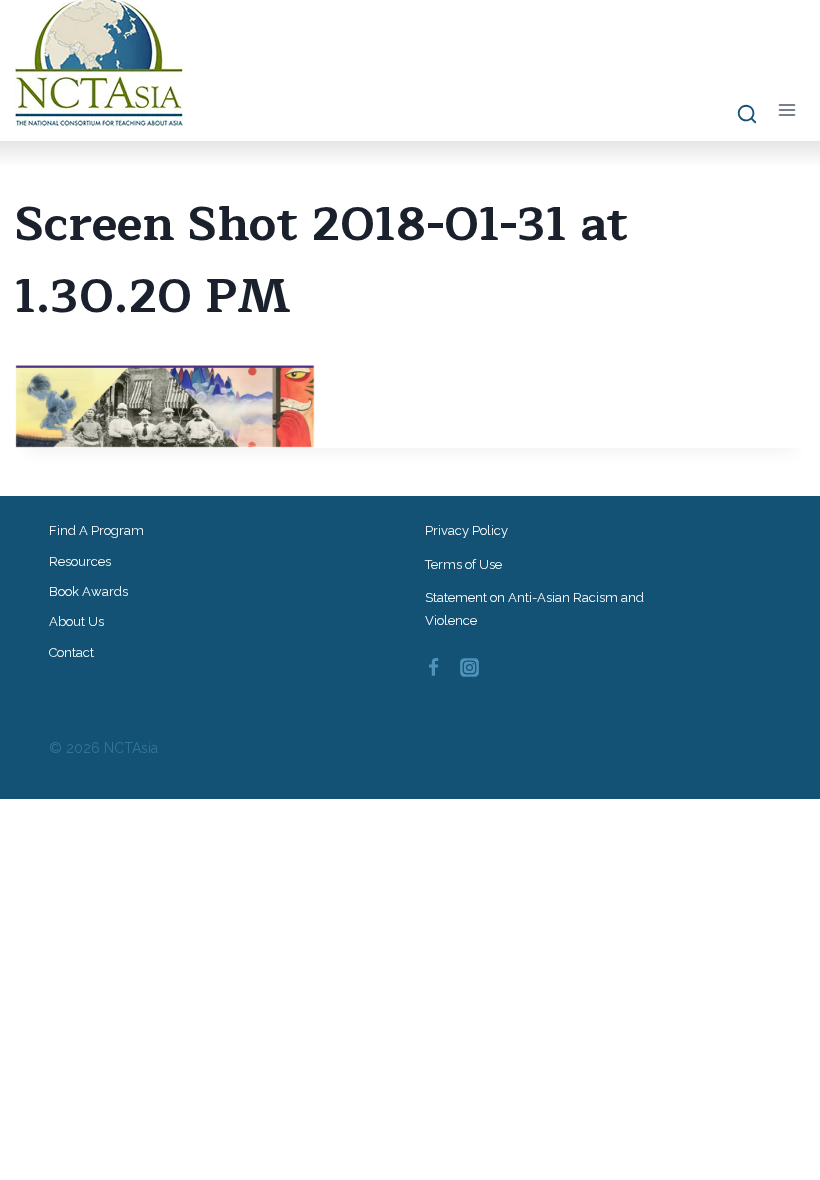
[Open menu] (786, 110)
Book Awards (88, 591)
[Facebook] (433, 668)
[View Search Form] (737, 115)
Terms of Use (463, 564)
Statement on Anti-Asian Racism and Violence (534, 609)
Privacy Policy (466, 530)
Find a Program (96, 530)
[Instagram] (470, 668)
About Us (76, 621)
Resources (80, 561)
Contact (71, 652)
